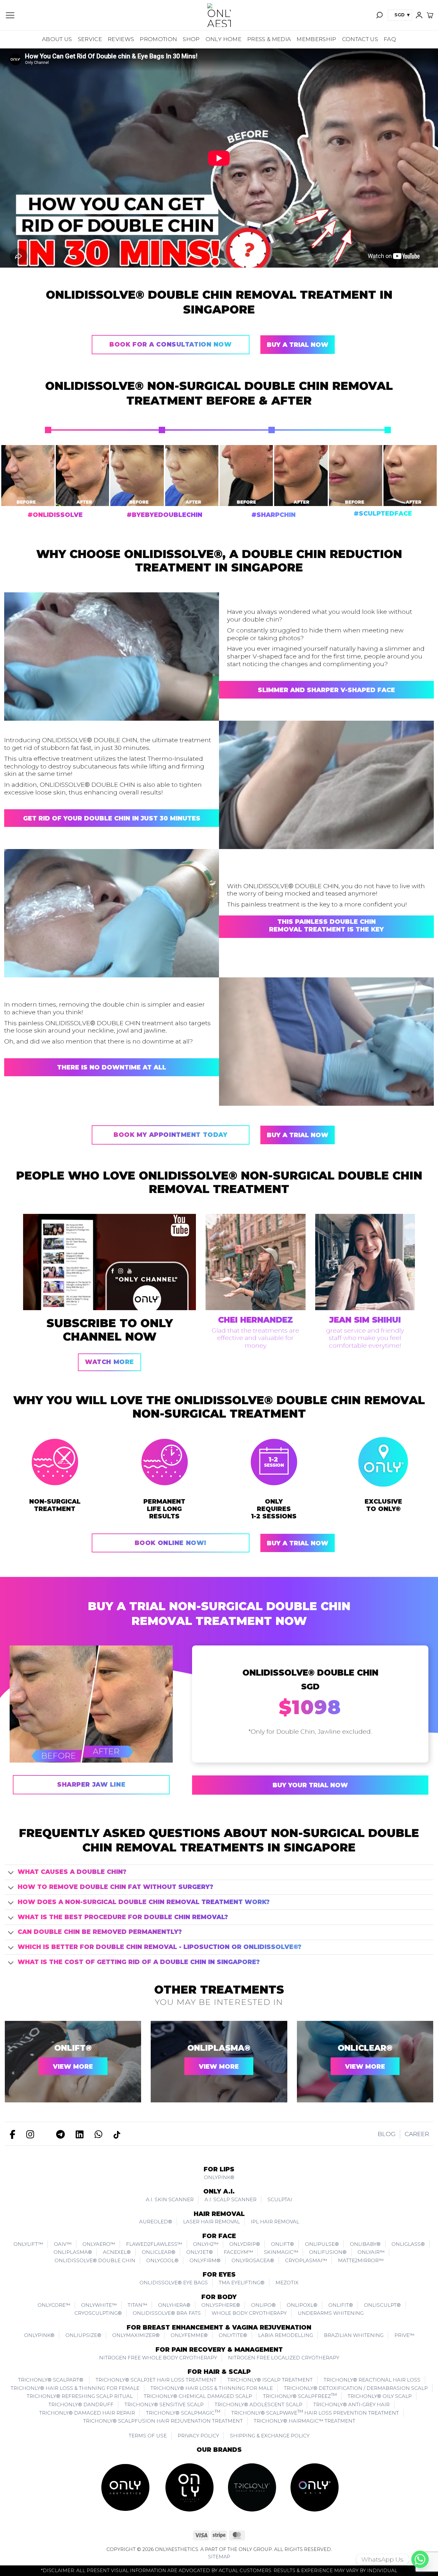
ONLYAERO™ (99, 2244)
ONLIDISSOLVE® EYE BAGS (174, 2283)
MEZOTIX (287, 2283)
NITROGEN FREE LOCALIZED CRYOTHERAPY (284, 2358)
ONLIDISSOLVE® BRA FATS (167, 2313)
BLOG (387, 2134)
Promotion (158, 39)
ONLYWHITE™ (99, 2305)
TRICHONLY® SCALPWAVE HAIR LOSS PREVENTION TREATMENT (315, 2412)
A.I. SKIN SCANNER (170, 2199)
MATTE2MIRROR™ (361, 2260)
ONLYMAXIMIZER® (136, 2335)
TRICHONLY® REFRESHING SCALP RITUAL (80, 2396)
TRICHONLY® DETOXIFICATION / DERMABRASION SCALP (356, 2388)
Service (90, 39)
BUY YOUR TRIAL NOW (310, 1785)
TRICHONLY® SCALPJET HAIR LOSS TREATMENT (156, 2380)
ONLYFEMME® (189, 2335)
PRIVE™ (404, 2335)
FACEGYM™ (238, 2252)
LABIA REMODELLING (286, 2335)
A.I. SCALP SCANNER (231, 2199)
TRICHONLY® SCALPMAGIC (183, 2412)
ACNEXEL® (117, 2252)
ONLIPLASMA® (219, 2048)
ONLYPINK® (219, 2177)
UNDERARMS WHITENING (331, 2313)
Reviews (121, 39)
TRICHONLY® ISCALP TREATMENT (270, 2380)
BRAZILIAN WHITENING (354, 2335)
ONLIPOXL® (302, 2305)
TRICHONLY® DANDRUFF (81, 2404)
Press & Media (269, 39)
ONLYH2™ (206, 2244)
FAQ (390, 39)
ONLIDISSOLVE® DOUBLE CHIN (95, 2260)
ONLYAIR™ (371, 2252)
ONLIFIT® (341, 2305)
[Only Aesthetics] (219, 15)
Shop (191, 39)
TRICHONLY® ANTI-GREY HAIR (351, 2404)
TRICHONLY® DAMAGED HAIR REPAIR (87, 2413)
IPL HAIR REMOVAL (275, 2222)
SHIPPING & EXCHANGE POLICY (270, 2436)
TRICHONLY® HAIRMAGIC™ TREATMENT (304, 2421)
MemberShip (316, 39)
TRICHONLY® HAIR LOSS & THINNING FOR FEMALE (75, 2388)
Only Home (223, 39)
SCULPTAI (280, 2199)
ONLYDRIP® (245, 2244)
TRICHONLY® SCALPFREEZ (300, 2396)
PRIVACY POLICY (198, 2436)
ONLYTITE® (233, 2335)
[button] (10, 15)
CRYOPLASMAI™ (306, 2260)
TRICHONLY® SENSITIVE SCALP (164, 2404)
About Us (57, 39)
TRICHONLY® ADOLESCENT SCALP (258, 2404)
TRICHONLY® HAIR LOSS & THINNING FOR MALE (212, 2388)
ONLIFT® (73, 2048)
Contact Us (360, 39)
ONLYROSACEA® (253, 2260)
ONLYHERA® (174, 2305)
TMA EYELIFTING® (242, 2283)
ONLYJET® (200, 2252)
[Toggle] (11, 1873)
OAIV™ (63, 2244)
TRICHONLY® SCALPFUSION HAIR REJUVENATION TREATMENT (163, 2421)
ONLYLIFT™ (28, 2244)
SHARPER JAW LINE (91, 1785)
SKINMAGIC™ (281, 2252)
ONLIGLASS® (408, 2244)
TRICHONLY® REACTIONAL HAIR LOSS (372, 2380)
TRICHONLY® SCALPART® (51, 2380)
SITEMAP (219, 2557)
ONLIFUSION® (328, 2252)
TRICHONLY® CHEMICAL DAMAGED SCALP (198, 2396)
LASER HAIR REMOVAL (211, 2222)
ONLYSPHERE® (221, 2305)
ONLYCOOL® (162, 2260)
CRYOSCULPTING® (98, 2313)
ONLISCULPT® (382, 2305)
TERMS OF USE (148, 2436)
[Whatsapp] (420, 2559)
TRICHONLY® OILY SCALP (380, 2396)
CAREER (417, 2134)
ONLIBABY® (365, 2244)
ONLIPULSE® (322, 2244)
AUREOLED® (156, 2222)
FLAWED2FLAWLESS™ (154, 2244)
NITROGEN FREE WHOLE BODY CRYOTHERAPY (158, 2358)
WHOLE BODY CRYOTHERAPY (249, 2313)
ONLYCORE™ (54, 2305)
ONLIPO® (263, 2305)
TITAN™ (137, 2305)
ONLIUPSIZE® (83, 2335)
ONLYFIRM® (205, 2260)
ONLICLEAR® (365, 2048)
